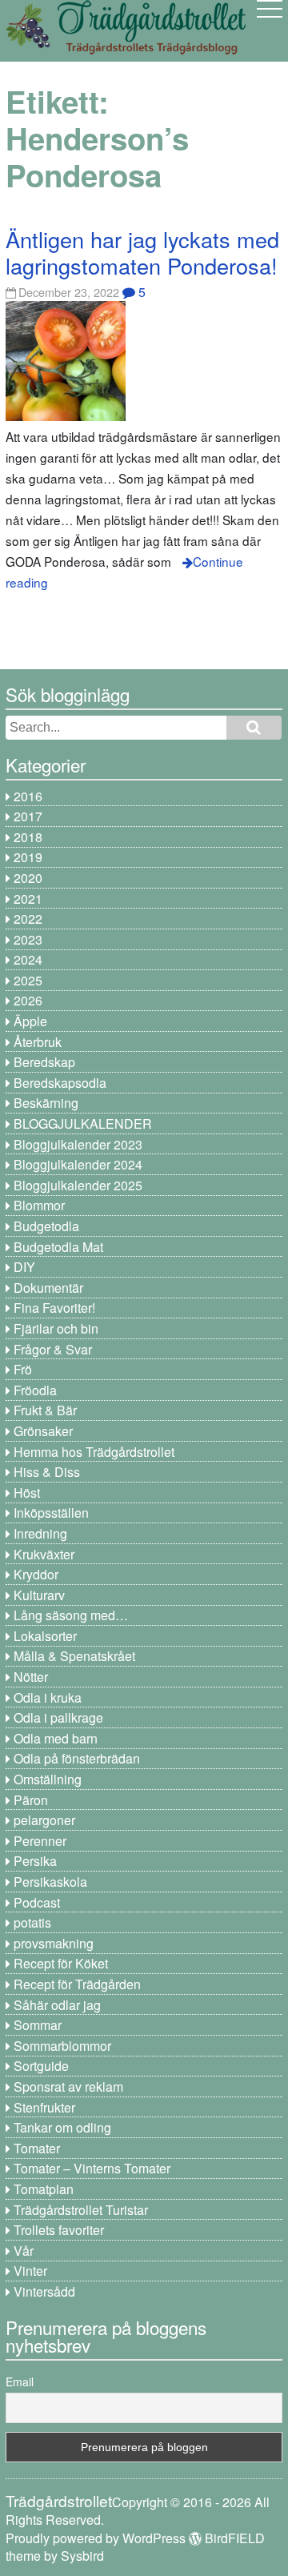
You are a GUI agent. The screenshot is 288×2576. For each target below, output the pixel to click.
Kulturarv (39, 1595)
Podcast (37, 1902)
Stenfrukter (44, 2107)
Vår (24, 2251)
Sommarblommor (62, 2046)
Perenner (40, 1841)
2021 (28, 899)
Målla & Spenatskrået (74, 1656)
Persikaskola (50, 1882)
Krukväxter (44, 1554)
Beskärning (46, 1103)
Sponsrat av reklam (68, 2086)
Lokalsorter (45, 1636)
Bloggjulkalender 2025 (78, 1185)
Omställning (48, 1779)
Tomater (37, 2148)
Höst (27, 1493)
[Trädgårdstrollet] (126, 48)
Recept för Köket (61, 1963)
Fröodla (35, 1390)
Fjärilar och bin (56, 1328)
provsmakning (54, 1943)
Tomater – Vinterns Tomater (92, 2168)
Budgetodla (46, 1226)
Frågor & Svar (53, 1349)
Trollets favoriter (59, 2230)
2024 (28, 959)
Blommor (39, 1205)
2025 (28, 980)
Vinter (30, 2271)
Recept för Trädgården (77, 1984)
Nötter (31, 1677)
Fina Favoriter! (54, 1308)
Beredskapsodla (60, 1083)
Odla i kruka (48, 1697)
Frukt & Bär (45, 1410)
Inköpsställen (51, 1513)
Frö (23, 1369)
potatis (32, 1922)
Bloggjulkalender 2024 (78, 1164)
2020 (28, 878)
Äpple (30, 1021)
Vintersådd (44, 2291)
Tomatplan (44, 2189)
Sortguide (41, 2066)
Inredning (40, 1533)
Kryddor (36, 1574)
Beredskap (44, 1062)
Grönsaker (43, 1431)
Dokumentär (48, 1288)
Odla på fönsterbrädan (77, 1758)
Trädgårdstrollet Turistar (81, 2210)
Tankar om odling (62, 2127)
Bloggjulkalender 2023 (78, 1144)
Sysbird (82, 2556)
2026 (28, 1000)
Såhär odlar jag (57, 2005)
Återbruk (38, 1042)
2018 (28, 837)
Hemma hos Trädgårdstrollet (94, 1452)
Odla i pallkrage (58, 1717)
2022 (28, 919)
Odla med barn (56, 1738)
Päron (31, 1800)
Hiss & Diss (47, 1472)
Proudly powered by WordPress (96, 2538)
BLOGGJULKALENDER (83, 1123)
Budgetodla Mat (58, 1247)
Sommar (38, 2025)
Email (20, 2381)
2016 (28, 796)
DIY (24, 1267)
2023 (28, 939)
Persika (35, 1861)
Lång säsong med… (71, 1615)
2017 (28, 816)
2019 (28, 857)
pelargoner (44, 1820)
